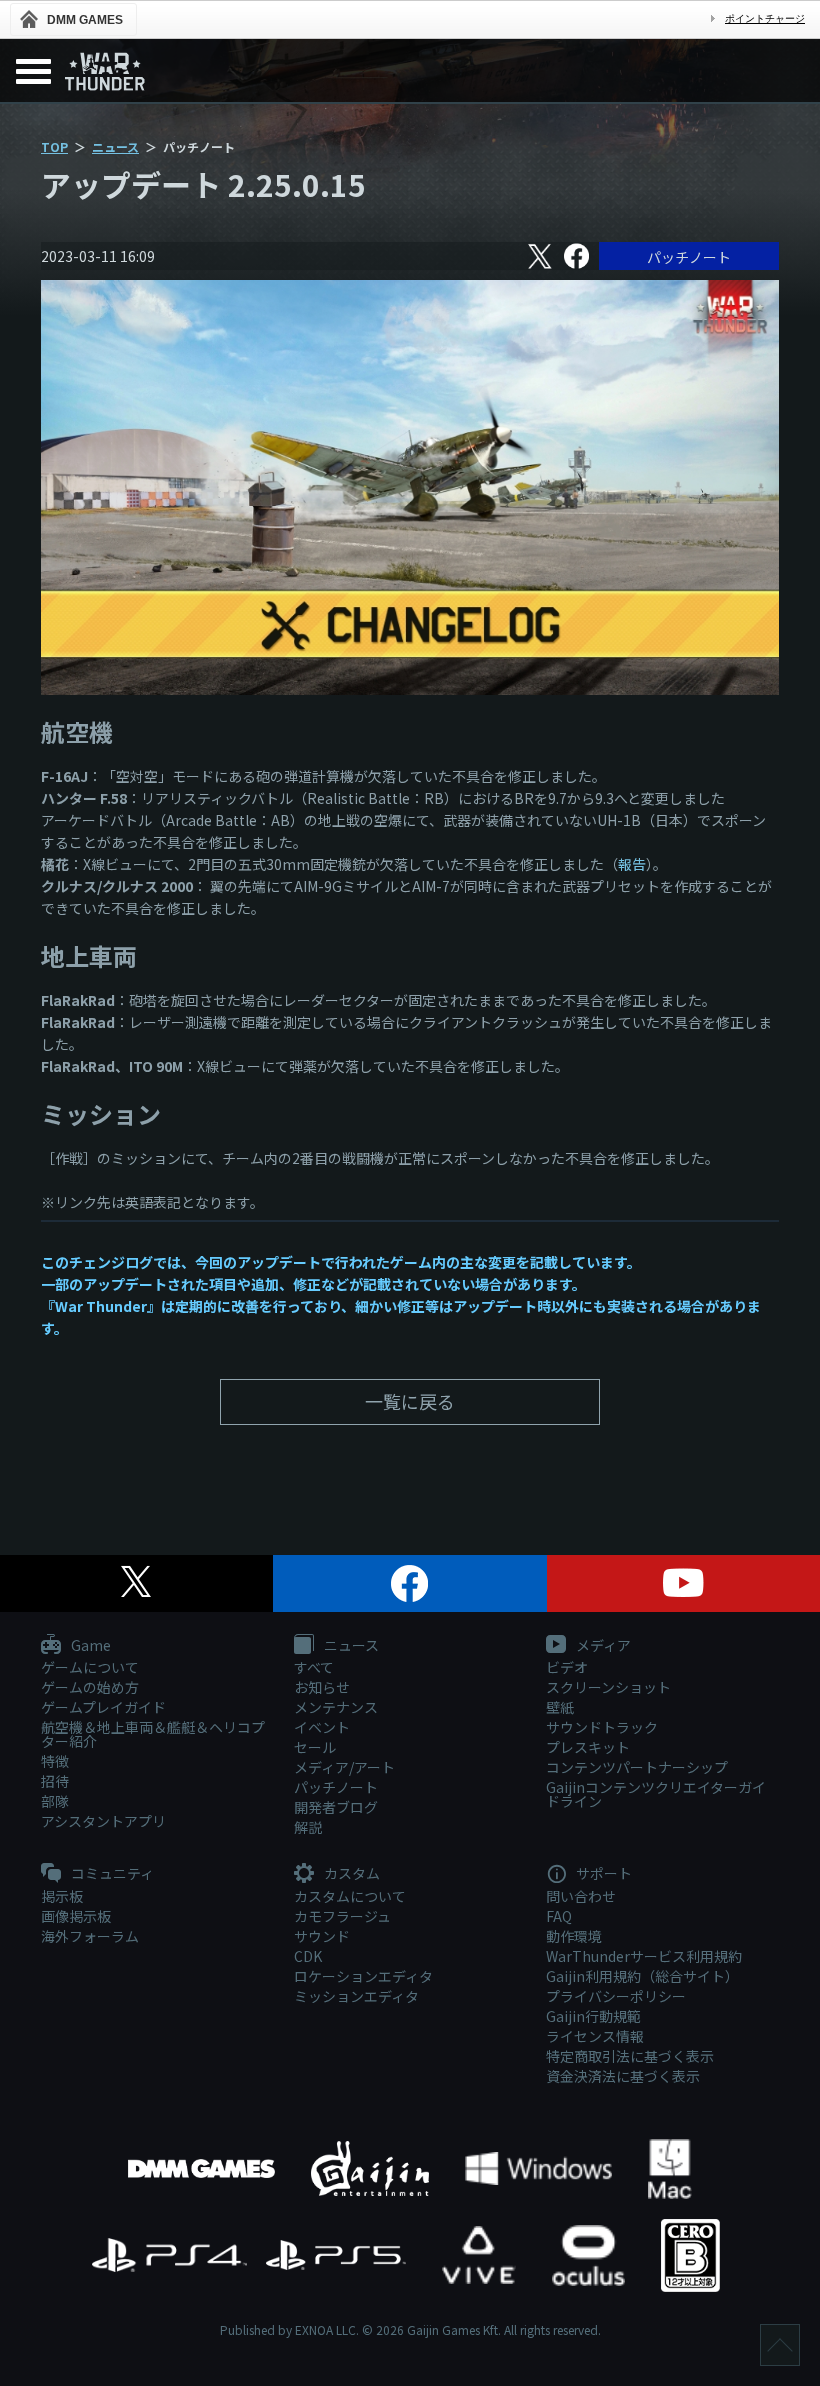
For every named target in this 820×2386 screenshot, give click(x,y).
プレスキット (588, 1747)
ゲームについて (90, 1667)
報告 (632, 864)
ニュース (115, 146)
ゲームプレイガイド (103, 1707)
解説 (308, 1827)
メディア (602, 1646)
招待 (55, 1781)
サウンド (322, 1936)
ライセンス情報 (595, 2036)
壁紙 (560, 1707)
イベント (322, 1727)
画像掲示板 (76, 1916)
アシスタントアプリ (103, 1821)
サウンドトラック (602, 1727)
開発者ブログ (336, 1807)
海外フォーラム (90, 1936)
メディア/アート (344, 1767)
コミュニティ (111, 1874)
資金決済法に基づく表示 (623, 2076)
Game (89, 1646)
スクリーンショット (608, 1687)
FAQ (559, 1916)
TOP (54, 146)
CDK (308, 1956)
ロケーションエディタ (363, 1976)
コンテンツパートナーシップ (637, 1767)
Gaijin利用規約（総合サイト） (642, 1976)
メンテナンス (336, 1707)
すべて (314, 1667)
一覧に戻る (410, 1401)
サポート (602, 1874)
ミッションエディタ (356, 1996)
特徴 (55, 1761)
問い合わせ (581, 1896)
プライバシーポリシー (616, 1996)
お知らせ (322, 1687)
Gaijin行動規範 (593, 2016)
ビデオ (567, 1667)
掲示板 (62, 1896)
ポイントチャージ (765, 18)
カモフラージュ (342, 1916)
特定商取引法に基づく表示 (630, 2056)
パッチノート (689, 257)
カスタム (350, 1874)
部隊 (55, 1801)
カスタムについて (350, 1896)
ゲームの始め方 (90, 1687)
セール (315, 1747)
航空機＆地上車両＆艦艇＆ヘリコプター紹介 (153, 1734)
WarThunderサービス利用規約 (644, 1956)
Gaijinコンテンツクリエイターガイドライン (656, 1794)
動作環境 (574, 1936)
